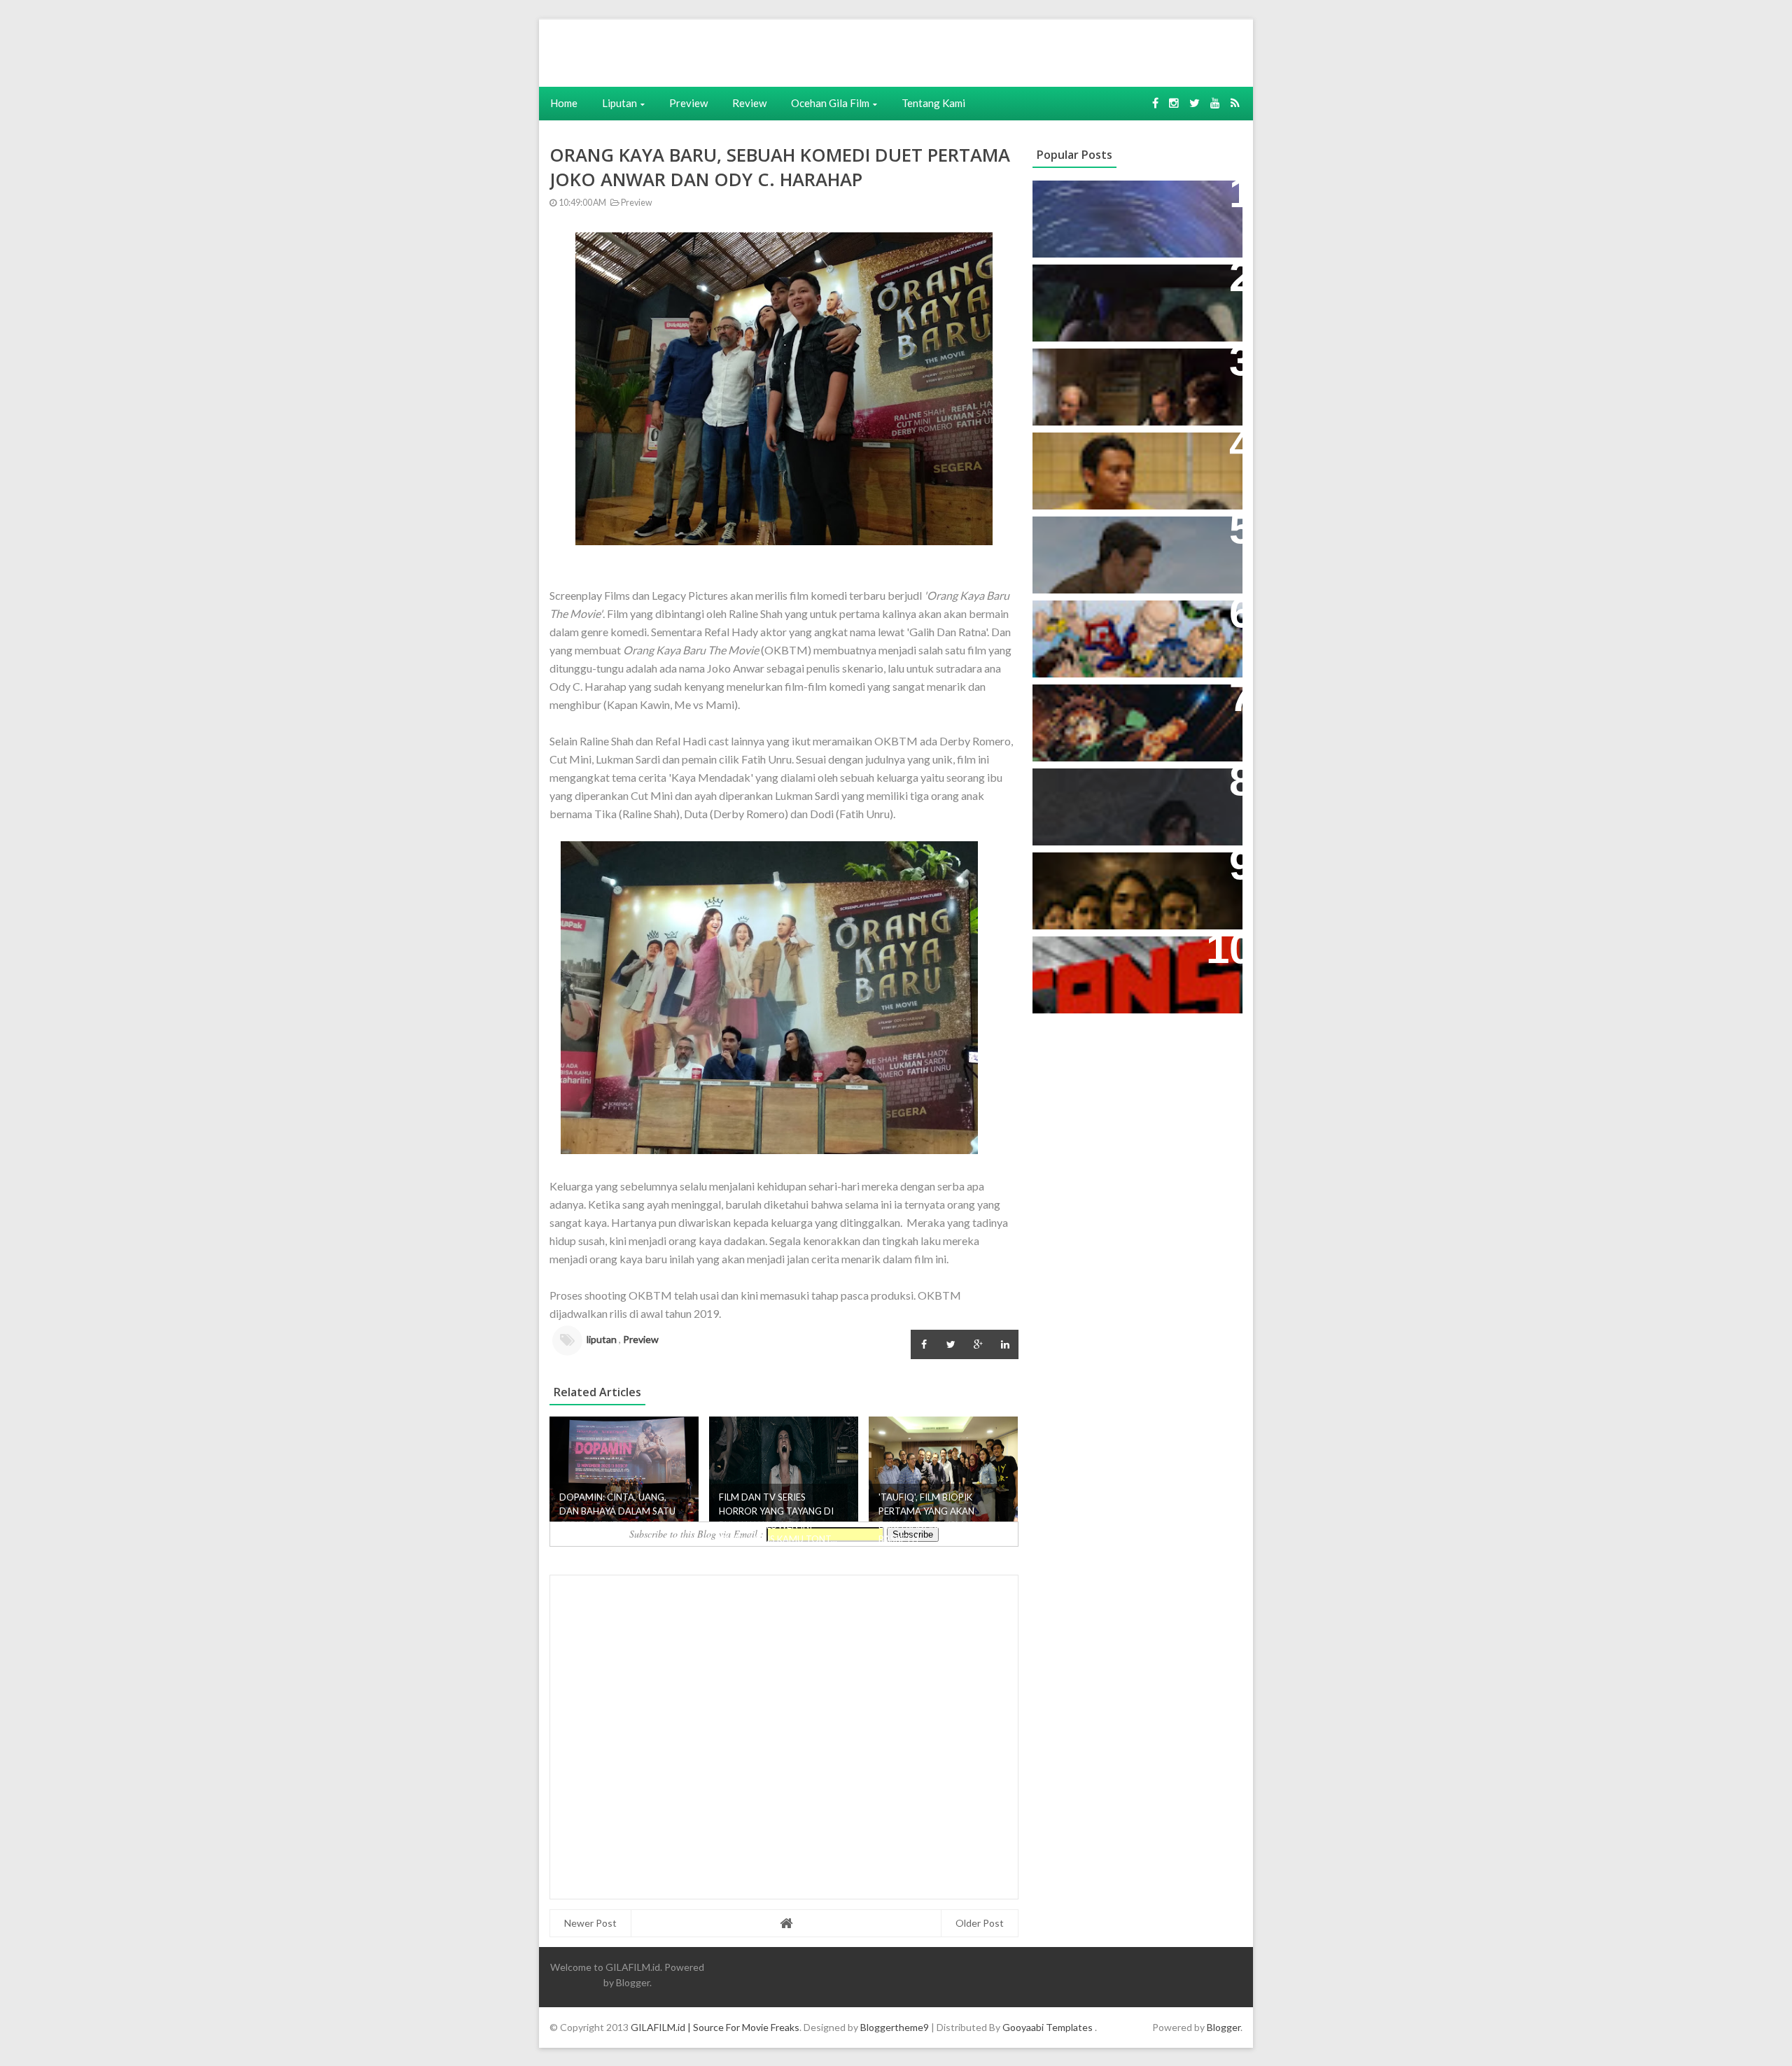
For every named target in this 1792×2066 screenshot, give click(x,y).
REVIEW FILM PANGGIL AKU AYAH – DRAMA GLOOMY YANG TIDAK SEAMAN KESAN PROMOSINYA (1134, 465)
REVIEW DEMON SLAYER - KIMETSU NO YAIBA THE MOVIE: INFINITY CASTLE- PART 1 (1129, 717)
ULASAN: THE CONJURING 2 (1119, 366)
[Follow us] (1174, 103)
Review (749, 103)
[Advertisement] (754, 51)
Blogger (633, 1982)
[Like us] (1155, 103)
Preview (688, 103)
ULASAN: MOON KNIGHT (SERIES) (1133, 198)
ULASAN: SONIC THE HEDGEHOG (1132, 534)
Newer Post (590, 1923)
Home (564, 103)
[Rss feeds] (1235, 103)
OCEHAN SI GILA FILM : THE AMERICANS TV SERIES (1116, 962)
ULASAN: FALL (1080, 786)
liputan (602, 1339)
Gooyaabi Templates (1048, 2027)
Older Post (980, 1923)
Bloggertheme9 (895, 2027)
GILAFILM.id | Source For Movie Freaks (715, 2027)
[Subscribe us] (1215, 103)
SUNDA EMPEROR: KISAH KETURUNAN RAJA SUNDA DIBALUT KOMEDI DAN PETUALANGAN (1114, 304)
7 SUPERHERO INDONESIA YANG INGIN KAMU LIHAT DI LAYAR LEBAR (1131, 633)
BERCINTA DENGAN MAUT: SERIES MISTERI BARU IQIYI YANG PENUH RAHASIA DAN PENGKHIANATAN (1135, 885)
